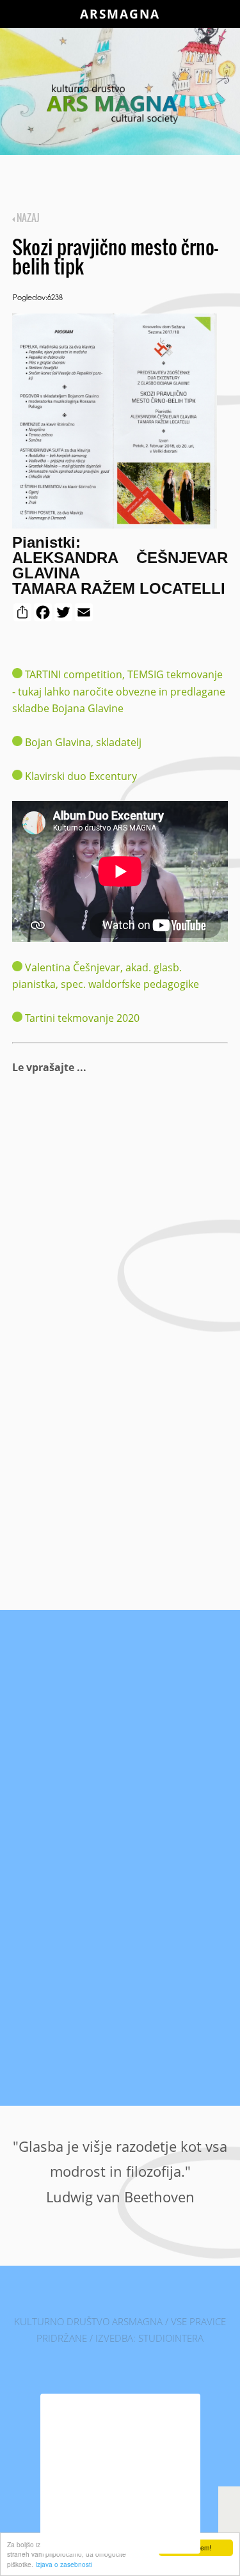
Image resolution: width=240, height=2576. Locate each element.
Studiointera (171, 2338)
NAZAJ (27, 218)
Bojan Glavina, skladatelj (82, 742)
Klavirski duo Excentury (80, 776)
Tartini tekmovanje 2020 (82, 1018)
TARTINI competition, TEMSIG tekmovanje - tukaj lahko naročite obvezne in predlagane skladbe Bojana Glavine (119, 691)
